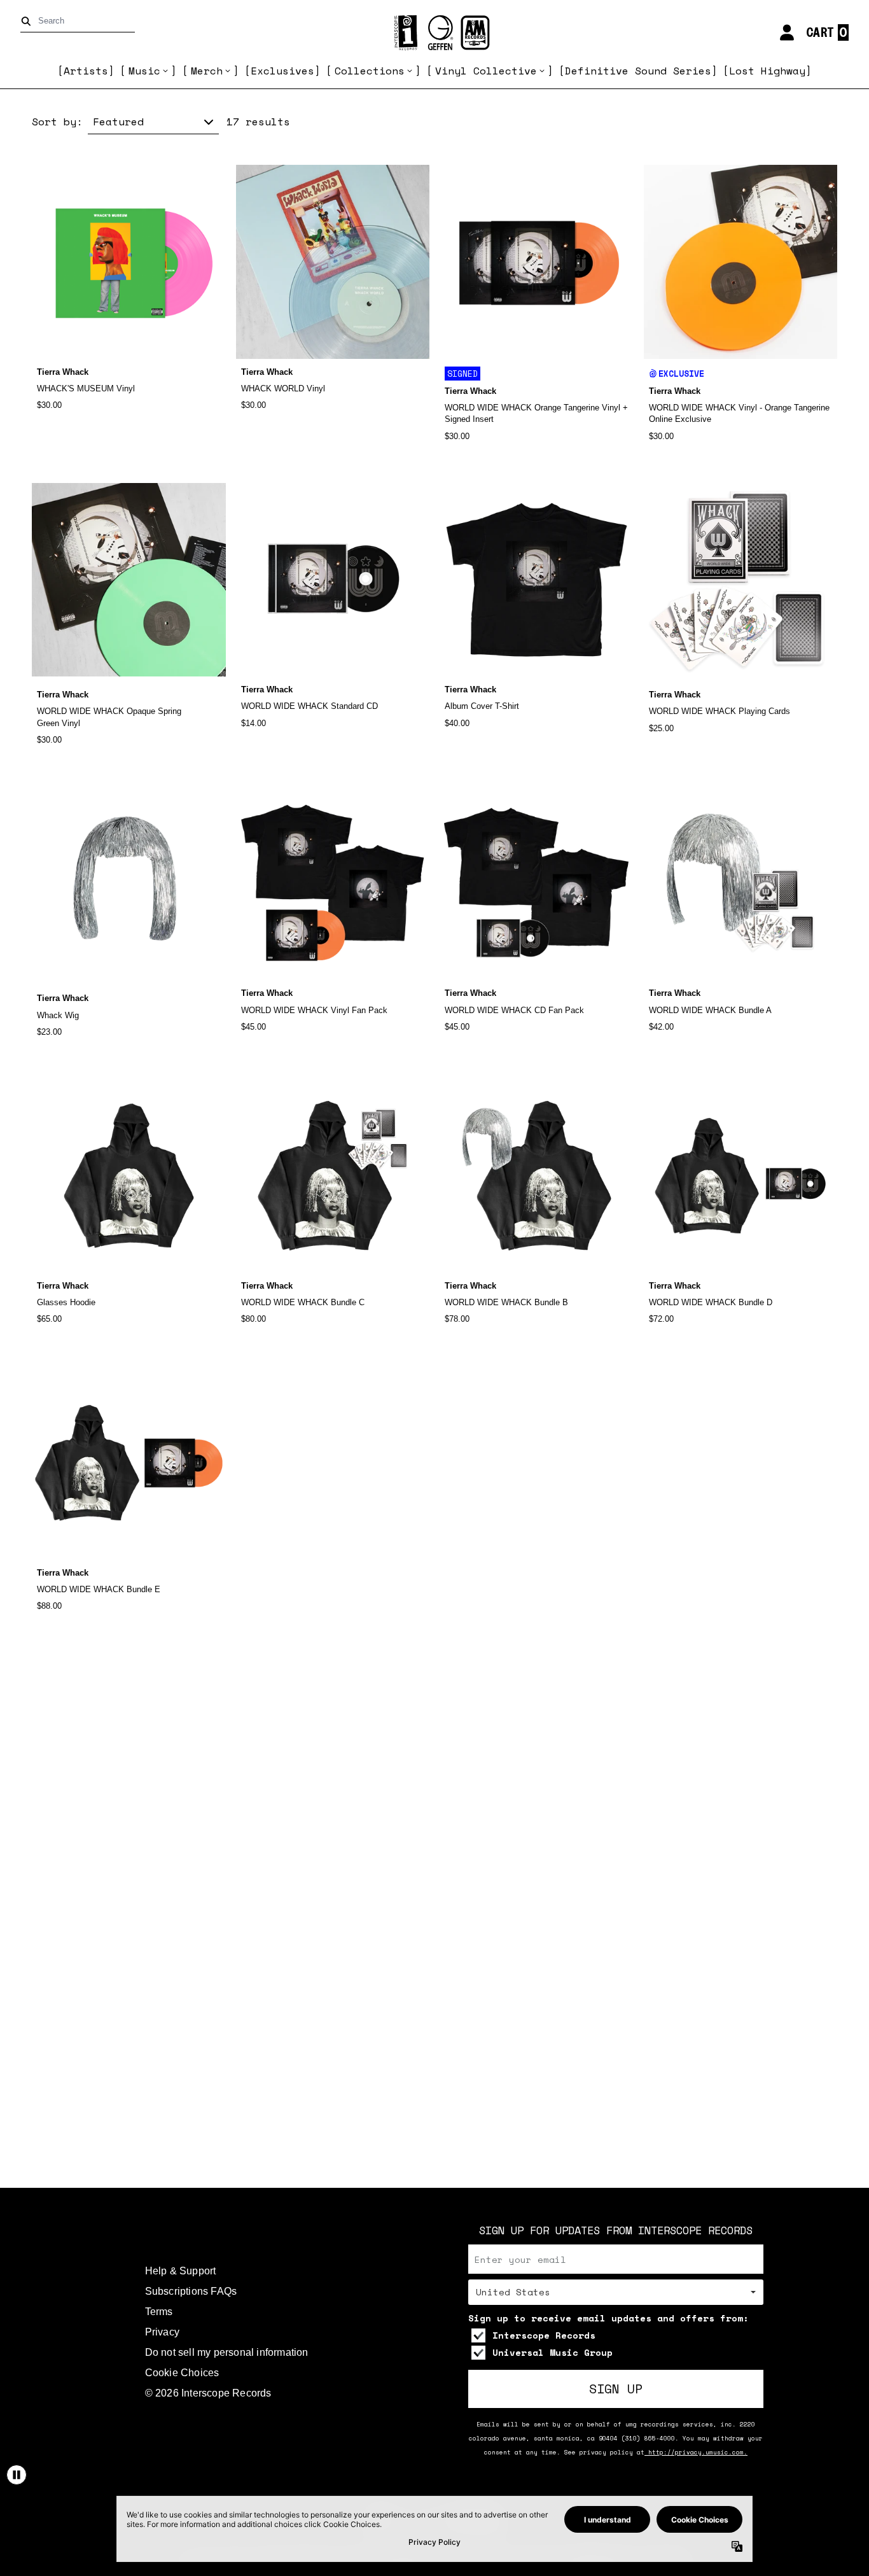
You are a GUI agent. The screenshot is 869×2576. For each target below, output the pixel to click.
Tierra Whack (63, 372)
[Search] (28, 21)
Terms (159, 2312)
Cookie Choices (182, 2373)
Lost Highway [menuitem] (767, 71)
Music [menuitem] (144, 71)
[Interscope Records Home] (434, 33)
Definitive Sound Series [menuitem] (638, 71)
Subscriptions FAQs (191, 2291)
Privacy (162, 2332)
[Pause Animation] (17, 2475)
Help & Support (181, 2271)
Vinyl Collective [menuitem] (486, 71)
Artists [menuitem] (86, 71)
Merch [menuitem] (207, 71)
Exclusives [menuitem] (282, 71)
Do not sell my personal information (227, 2352)
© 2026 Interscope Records (208, 2393)
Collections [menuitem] (370, 71)
